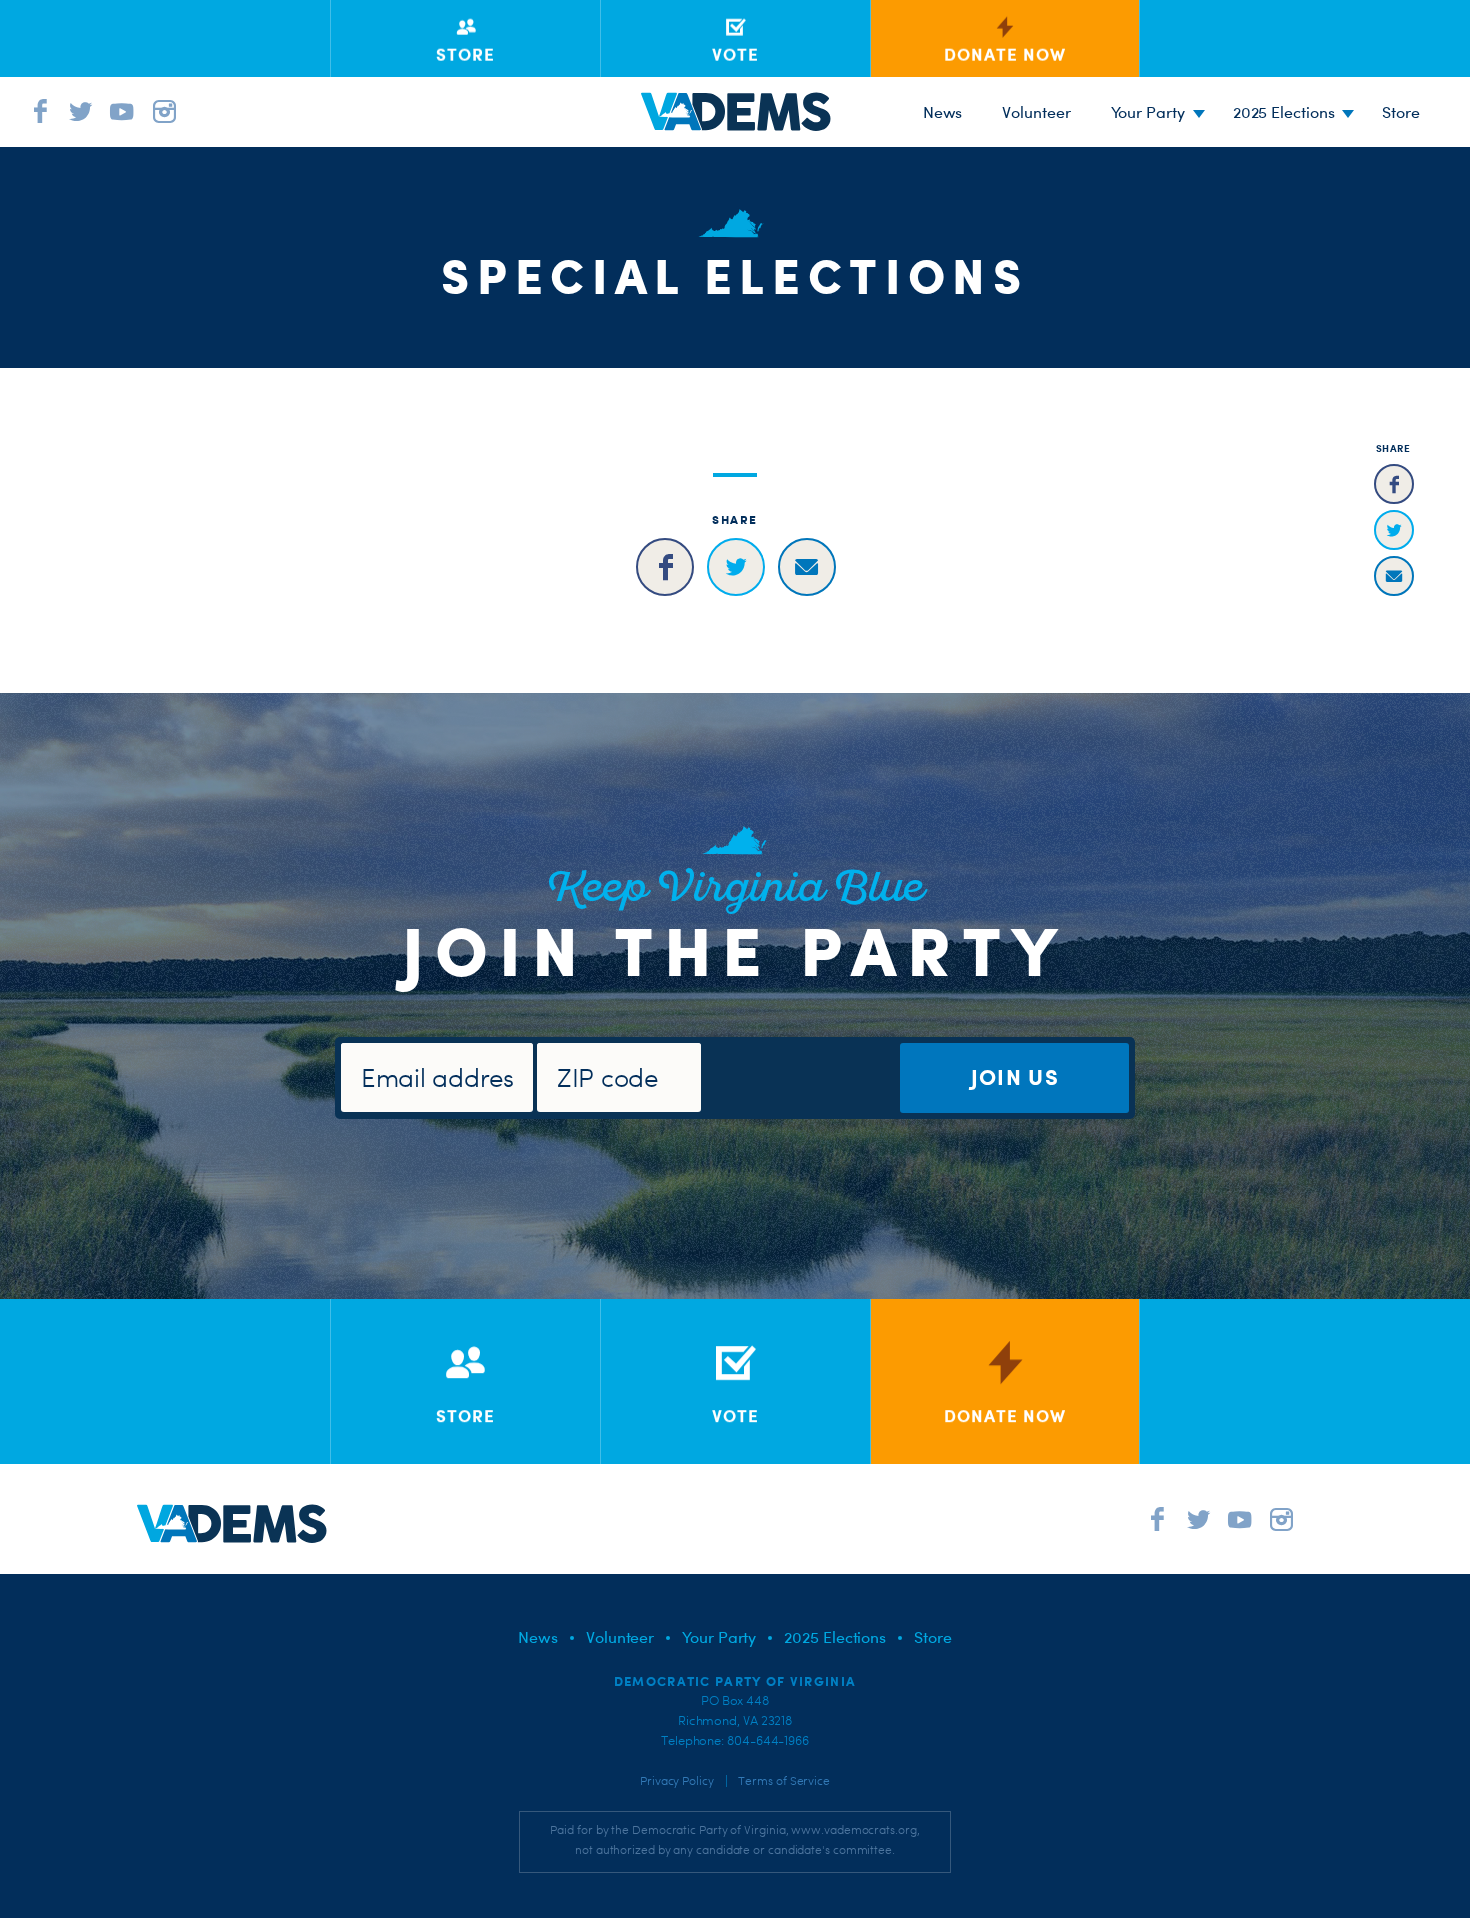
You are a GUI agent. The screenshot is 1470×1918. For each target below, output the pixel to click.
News (943, 112)
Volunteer (1036, 112)
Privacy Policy (677, 1781)
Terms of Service (784, 1781)
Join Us (1015, 1076)
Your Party (1148, 112)
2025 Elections (1284, 112)
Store (933, 1637)
